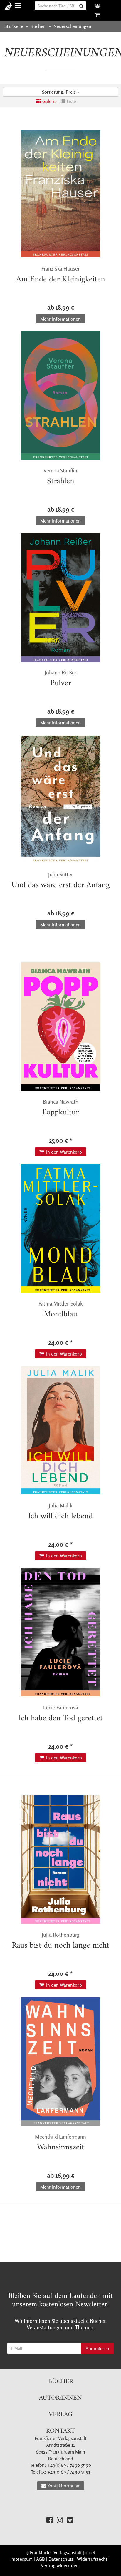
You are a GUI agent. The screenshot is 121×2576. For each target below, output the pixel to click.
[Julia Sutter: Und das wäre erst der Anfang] (60, 799)
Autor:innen (60, 2398)
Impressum (21, 2559)
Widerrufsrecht (92, 2559)
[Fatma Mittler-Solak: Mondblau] (60, 1228)
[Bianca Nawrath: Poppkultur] (60, 1026)
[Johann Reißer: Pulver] (60, 597)
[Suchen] (82, 6)
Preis (59, 92)
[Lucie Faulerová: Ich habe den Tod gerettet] (60, 1632)
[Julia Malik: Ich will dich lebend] (60, 1430)
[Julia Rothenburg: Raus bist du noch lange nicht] (60, 1860)
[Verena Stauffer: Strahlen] (60, 395)
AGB (41, 2559)
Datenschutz (61, 2559)
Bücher (61, 2382)
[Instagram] (60, 2520)
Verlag (60, 2415)
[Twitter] (70, 2520)
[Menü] (19, 6)
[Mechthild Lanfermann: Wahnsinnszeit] (60, 2061)
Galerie (49, 101)
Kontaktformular (64, 2486)
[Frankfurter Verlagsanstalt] (10, 6)
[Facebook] (49, 2520)
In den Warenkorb (63, 1152)
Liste (71, 101)
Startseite (14, 26)
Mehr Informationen (60, 319)
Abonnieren (97, 2348)
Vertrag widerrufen (60, 2565)
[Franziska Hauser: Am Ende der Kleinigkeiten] (60, 193)
